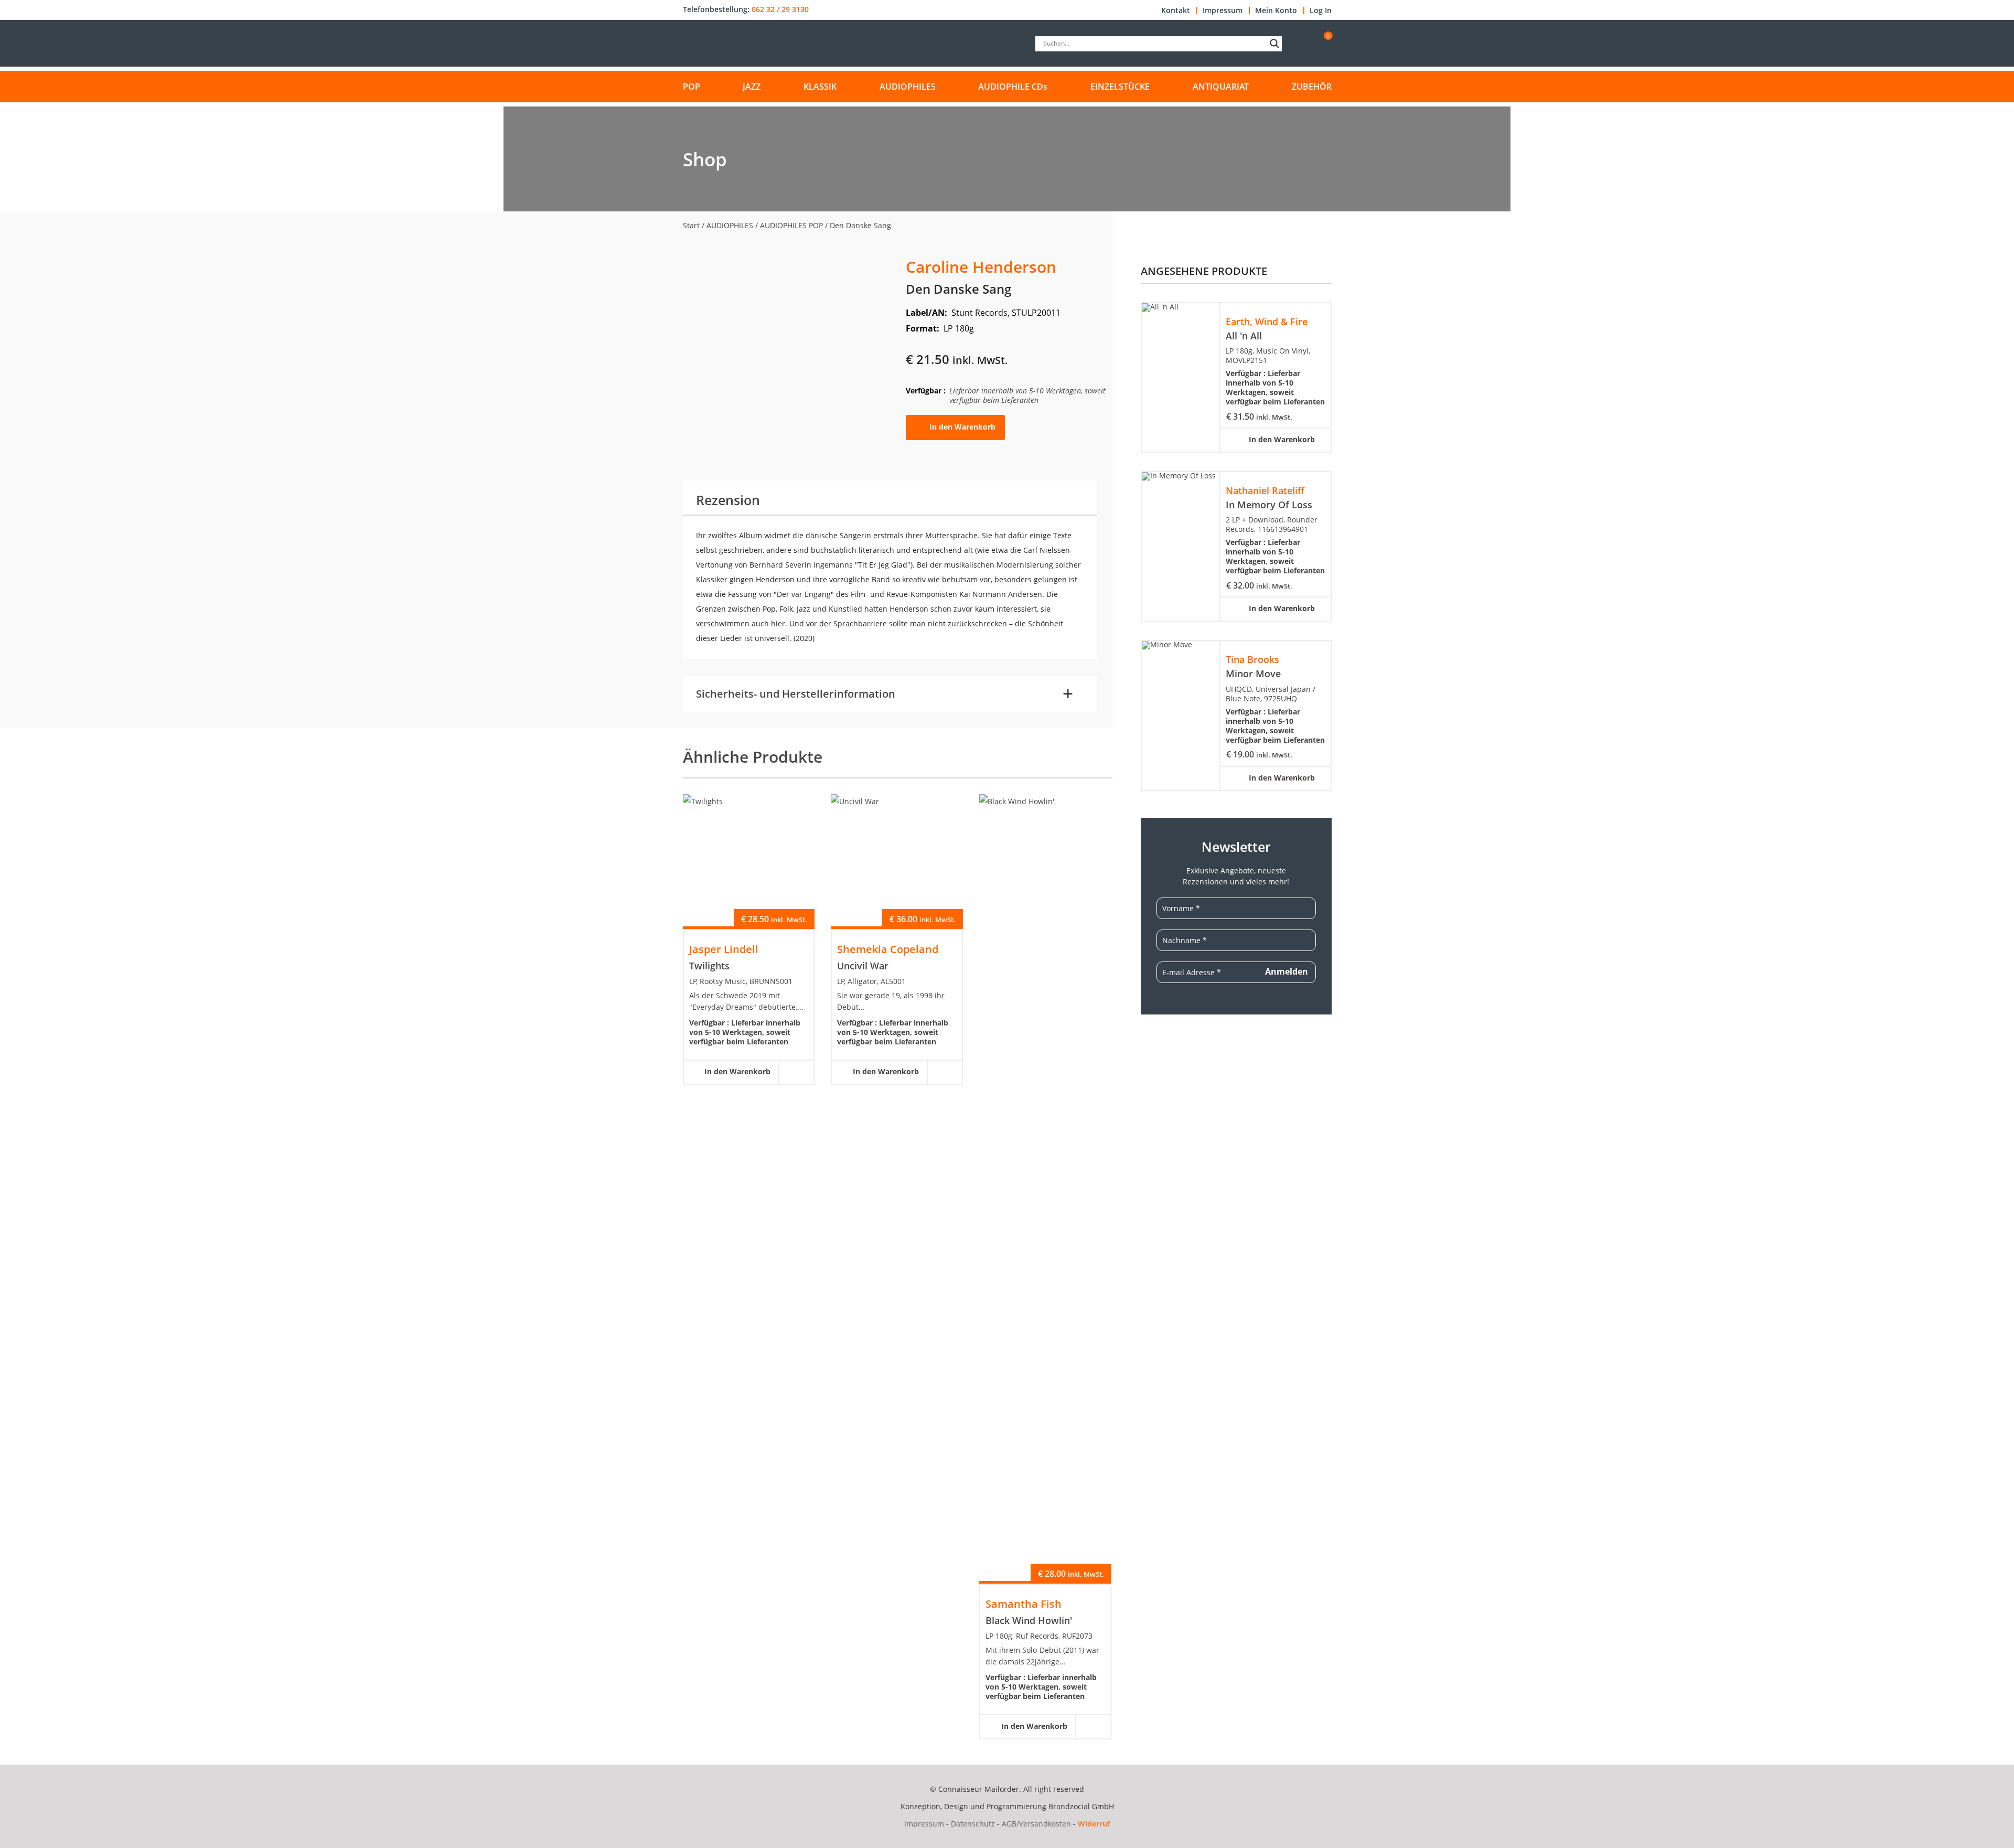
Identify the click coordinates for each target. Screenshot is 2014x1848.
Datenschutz (973, 1824)
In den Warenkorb (962, 427)
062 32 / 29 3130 (780, 9)
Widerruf (1094, 1824)
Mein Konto (1276, 10)
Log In (1321, 10)
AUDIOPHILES (908, 87)
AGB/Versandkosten (1036, 1824)
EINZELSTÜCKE (1120, 87)
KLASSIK (820, 87)
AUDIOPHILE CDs (1013, 87)
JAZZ (752, 87)
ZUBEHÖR (1312, 87)
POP (692, 87)
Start (691, 225)
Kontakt (1176, 10)
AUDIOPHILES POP (791, 225)
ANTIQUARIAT (1221, 87)
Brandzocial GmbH (1081, 1806)
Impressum (1223, 10)
